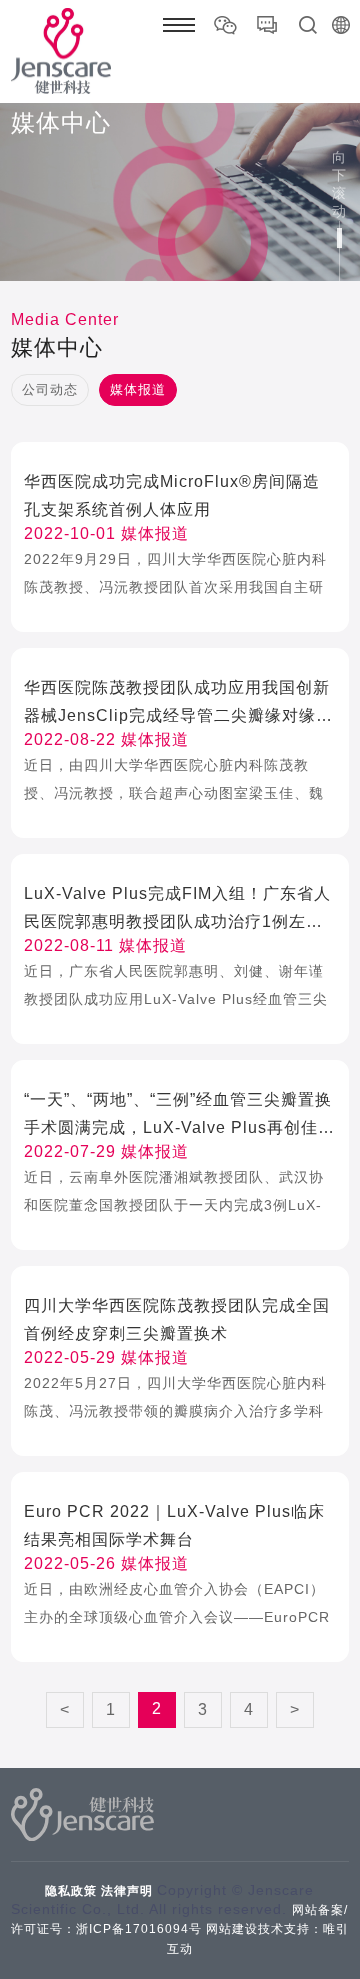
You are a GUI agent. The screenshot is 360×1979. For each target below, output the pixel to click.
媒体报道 (138, 389)
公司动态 (50, 389)
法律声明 (127, 1891)
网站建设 (232, 1929)
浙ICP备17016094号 (139, 1929)
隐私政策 (71, 1891)
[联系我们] (267, 25)
